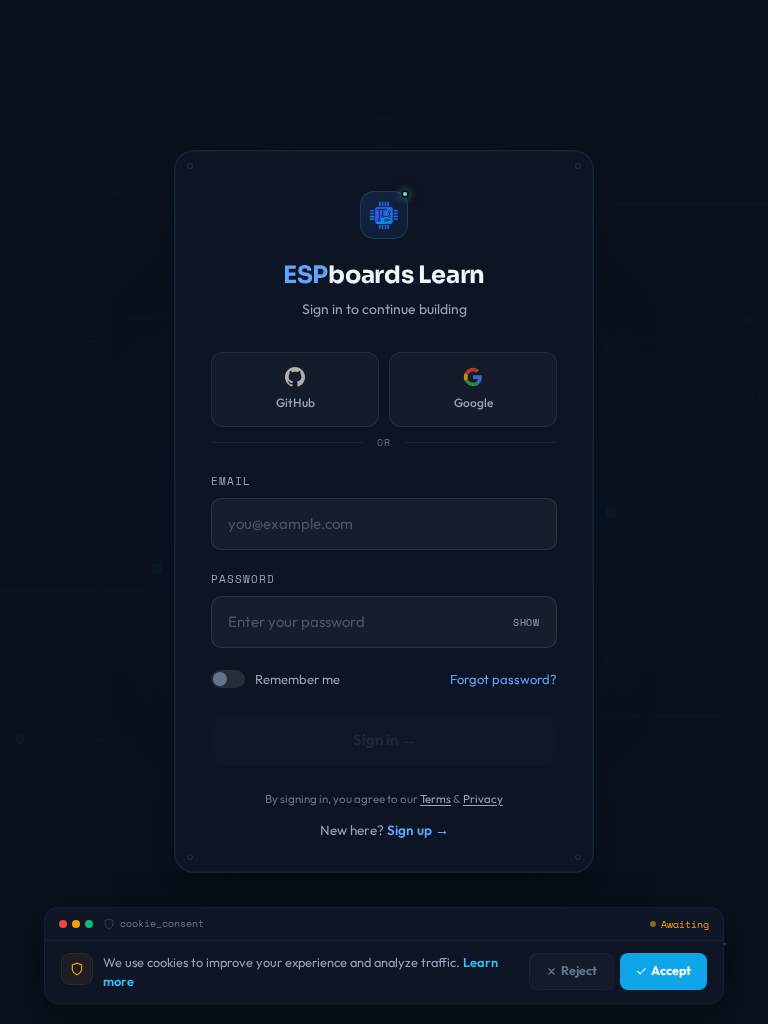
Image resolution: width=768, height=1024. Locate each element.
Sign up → (418, 830)
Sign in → (384, 739)
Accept (671, 970)
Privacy (483, 798)
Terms (435, 798)
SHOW (526, 621)
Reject (579, 970)
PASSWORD (243, 579)
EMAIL (231, 481)
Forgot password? (503, 679)
